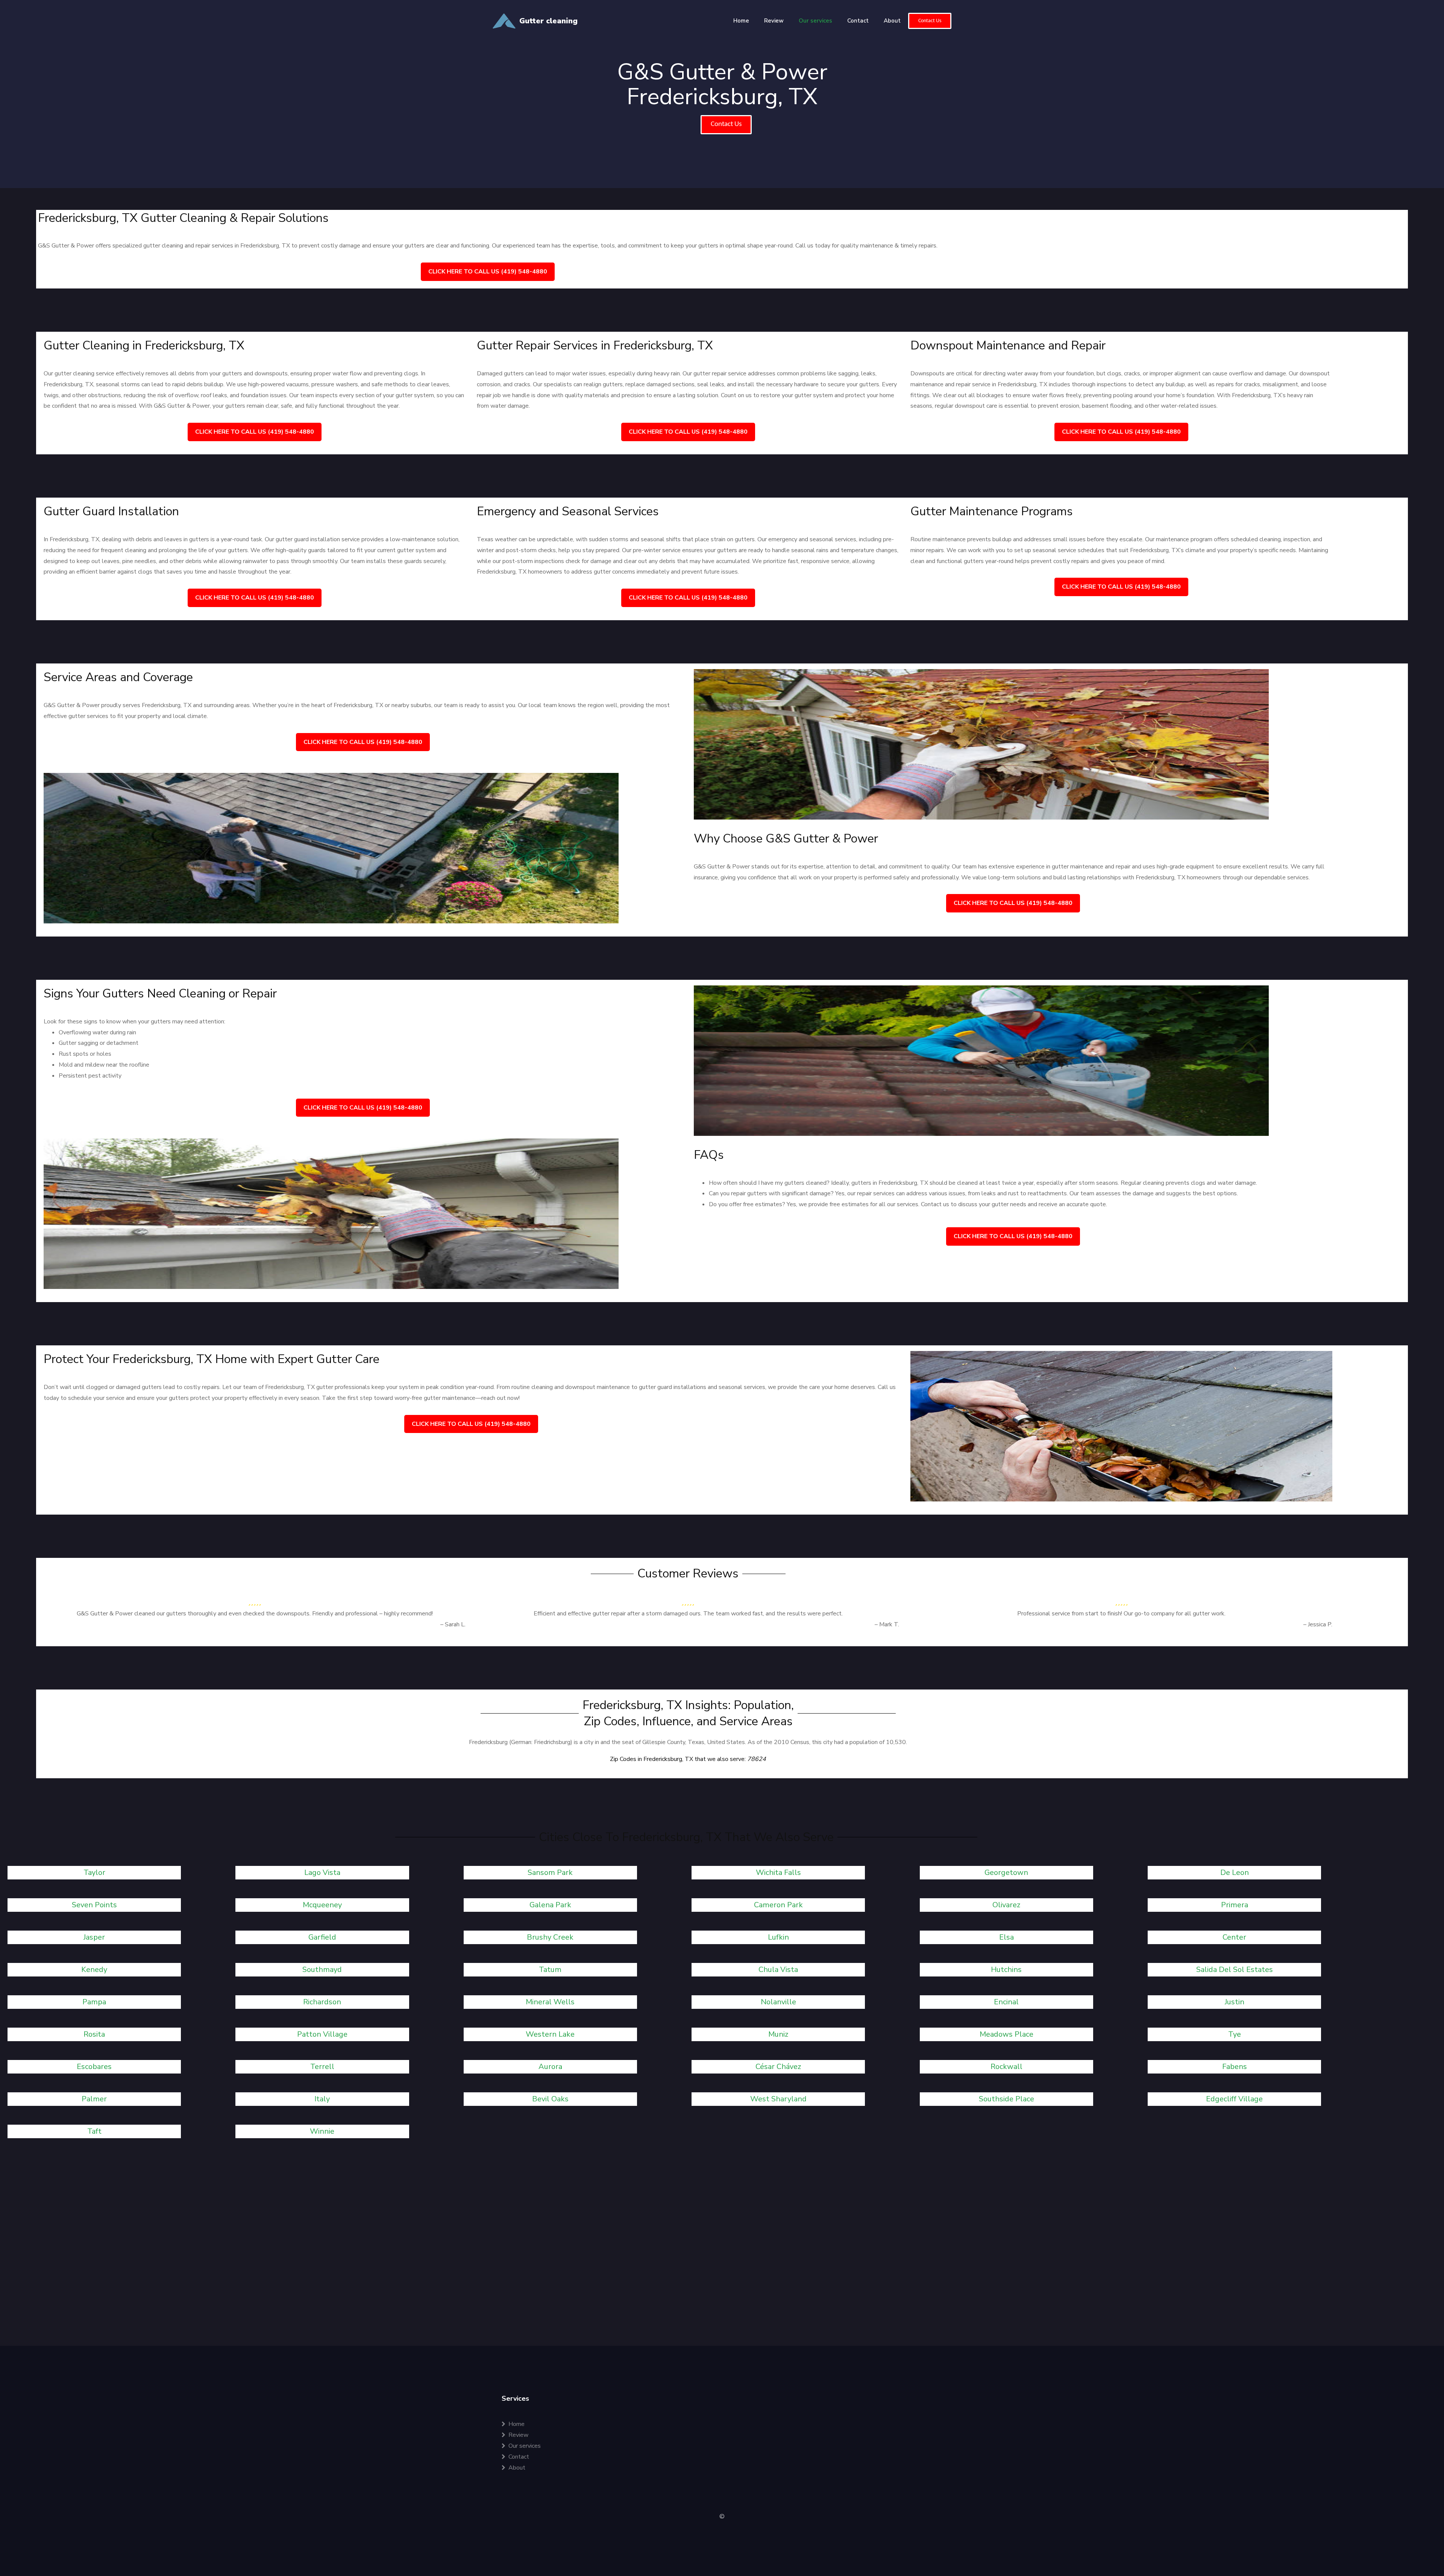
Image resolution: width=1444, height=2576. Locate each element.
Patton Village (322, 2034)
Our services (815, 21)
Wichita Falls (778, 1872)
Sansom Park (550, 1872)
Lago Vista (322, 1872)
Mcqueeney (322, 1905)
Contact (858, 21)
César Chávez (778, 2067)
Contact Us (930, 21)
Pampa (94, 2002)
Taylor (94, 1872)
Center (1234, 1937)
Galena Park (550, 1905)
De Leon (1235, 1872)
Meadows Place (1006, 2034)
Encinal (1006, 2002)
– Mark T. (887, 1624)
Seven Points (94, 1905)
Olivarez (1006, 1905)
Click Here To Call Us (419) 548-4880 (488, 272)
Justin (1235, 2002)
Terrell (322, 2067)
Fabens (1235, 2067)
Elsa (1006, 1937)
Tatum (550, 1970)
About (892, 21)
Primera (1235, 1905)
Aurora (550, 2067)
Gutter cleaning (548, 21)
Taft (94, 2131)
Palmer (94, 2099)
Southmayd (322, 1970)
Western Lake (550, 2034)
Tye (1235, 2034)
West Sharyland (778, 2099)
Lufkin (778, 1937)
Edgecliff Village (1234, 2099)
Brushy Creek (550, 1937)
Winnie (322, 2131)
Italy (322, 2099)
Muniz (778, 2034)
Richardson (322, 2002)
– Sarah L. (453, 1624)
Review (774, 21)
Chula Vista (778, 1970)
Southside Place (1006, 2099)
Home (741, 21)
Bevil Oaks (550, 2099)
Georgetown (1006, 1872)
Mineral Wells (550, 2002)
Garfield (322, 1937)
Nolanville (778, 2002)
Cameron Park (778, 1905)
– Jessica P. (1318, 1624)
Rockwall (1006, 2067)
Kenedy (94, 1970)
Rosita (94, 2034)
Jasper (94, 1937)
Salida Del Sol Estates (1235, 1970)
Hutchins (1006, 1970)
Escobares (94, 2067)
